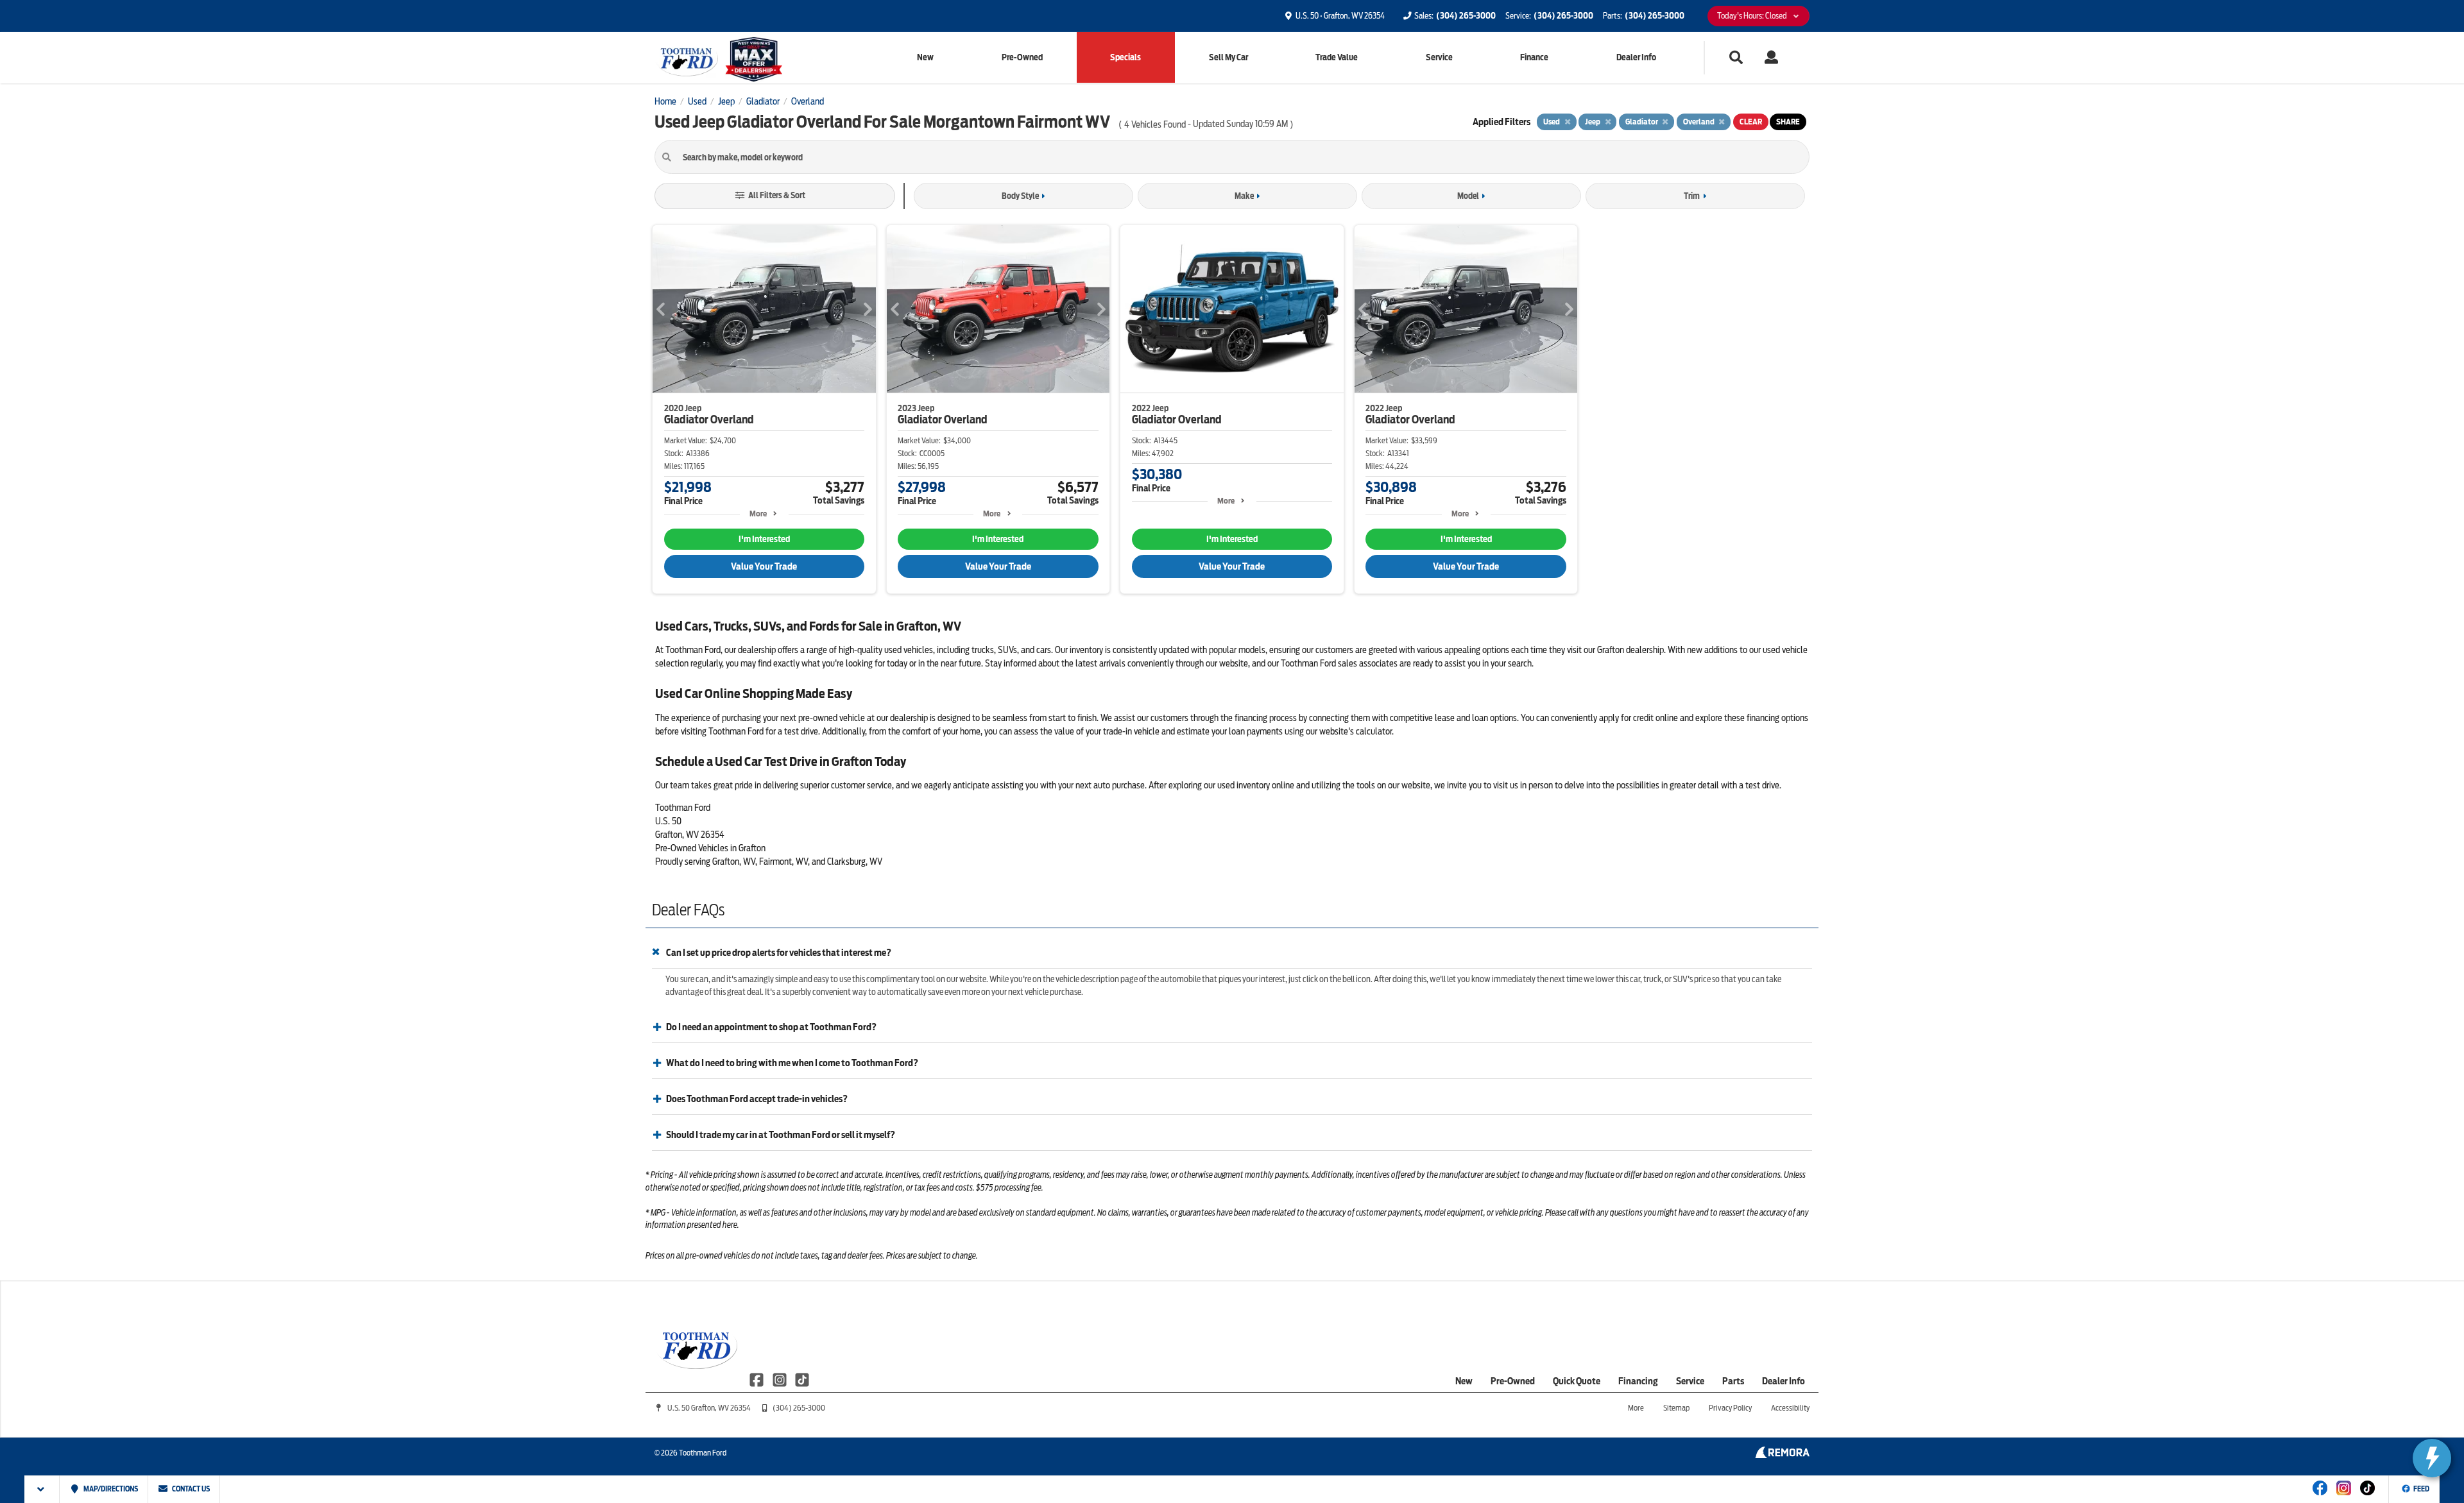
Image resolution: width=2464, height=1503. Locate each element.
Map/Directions (110, 1489)
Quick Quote (1577, 1381)
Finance (1534, 57)
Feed (2421, 1489)
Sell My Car (1228, 57)
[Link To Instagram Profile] (780, 1379)
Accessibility (1790, 1408)
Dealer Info (1636, 57)
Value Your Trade (764, 566)
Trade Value (1337, 57)
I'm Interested (764, 539)
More (758, 514)
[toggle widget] (2432, 1458)
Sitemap (1676, 1408)
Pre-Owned (1022, 57)
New (925, 57)
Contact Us (190, 1489)
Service (1439, 57)
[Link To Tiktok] (2367, 1497)
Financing (1638, 1381)
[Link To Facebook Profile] (757, 1379)
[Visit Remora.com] (1782, 1455)
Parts (1733, 1381)
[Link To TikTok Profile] (802, 1379)
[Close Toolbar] (42, 1489)
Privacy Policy (1730, 1408)
